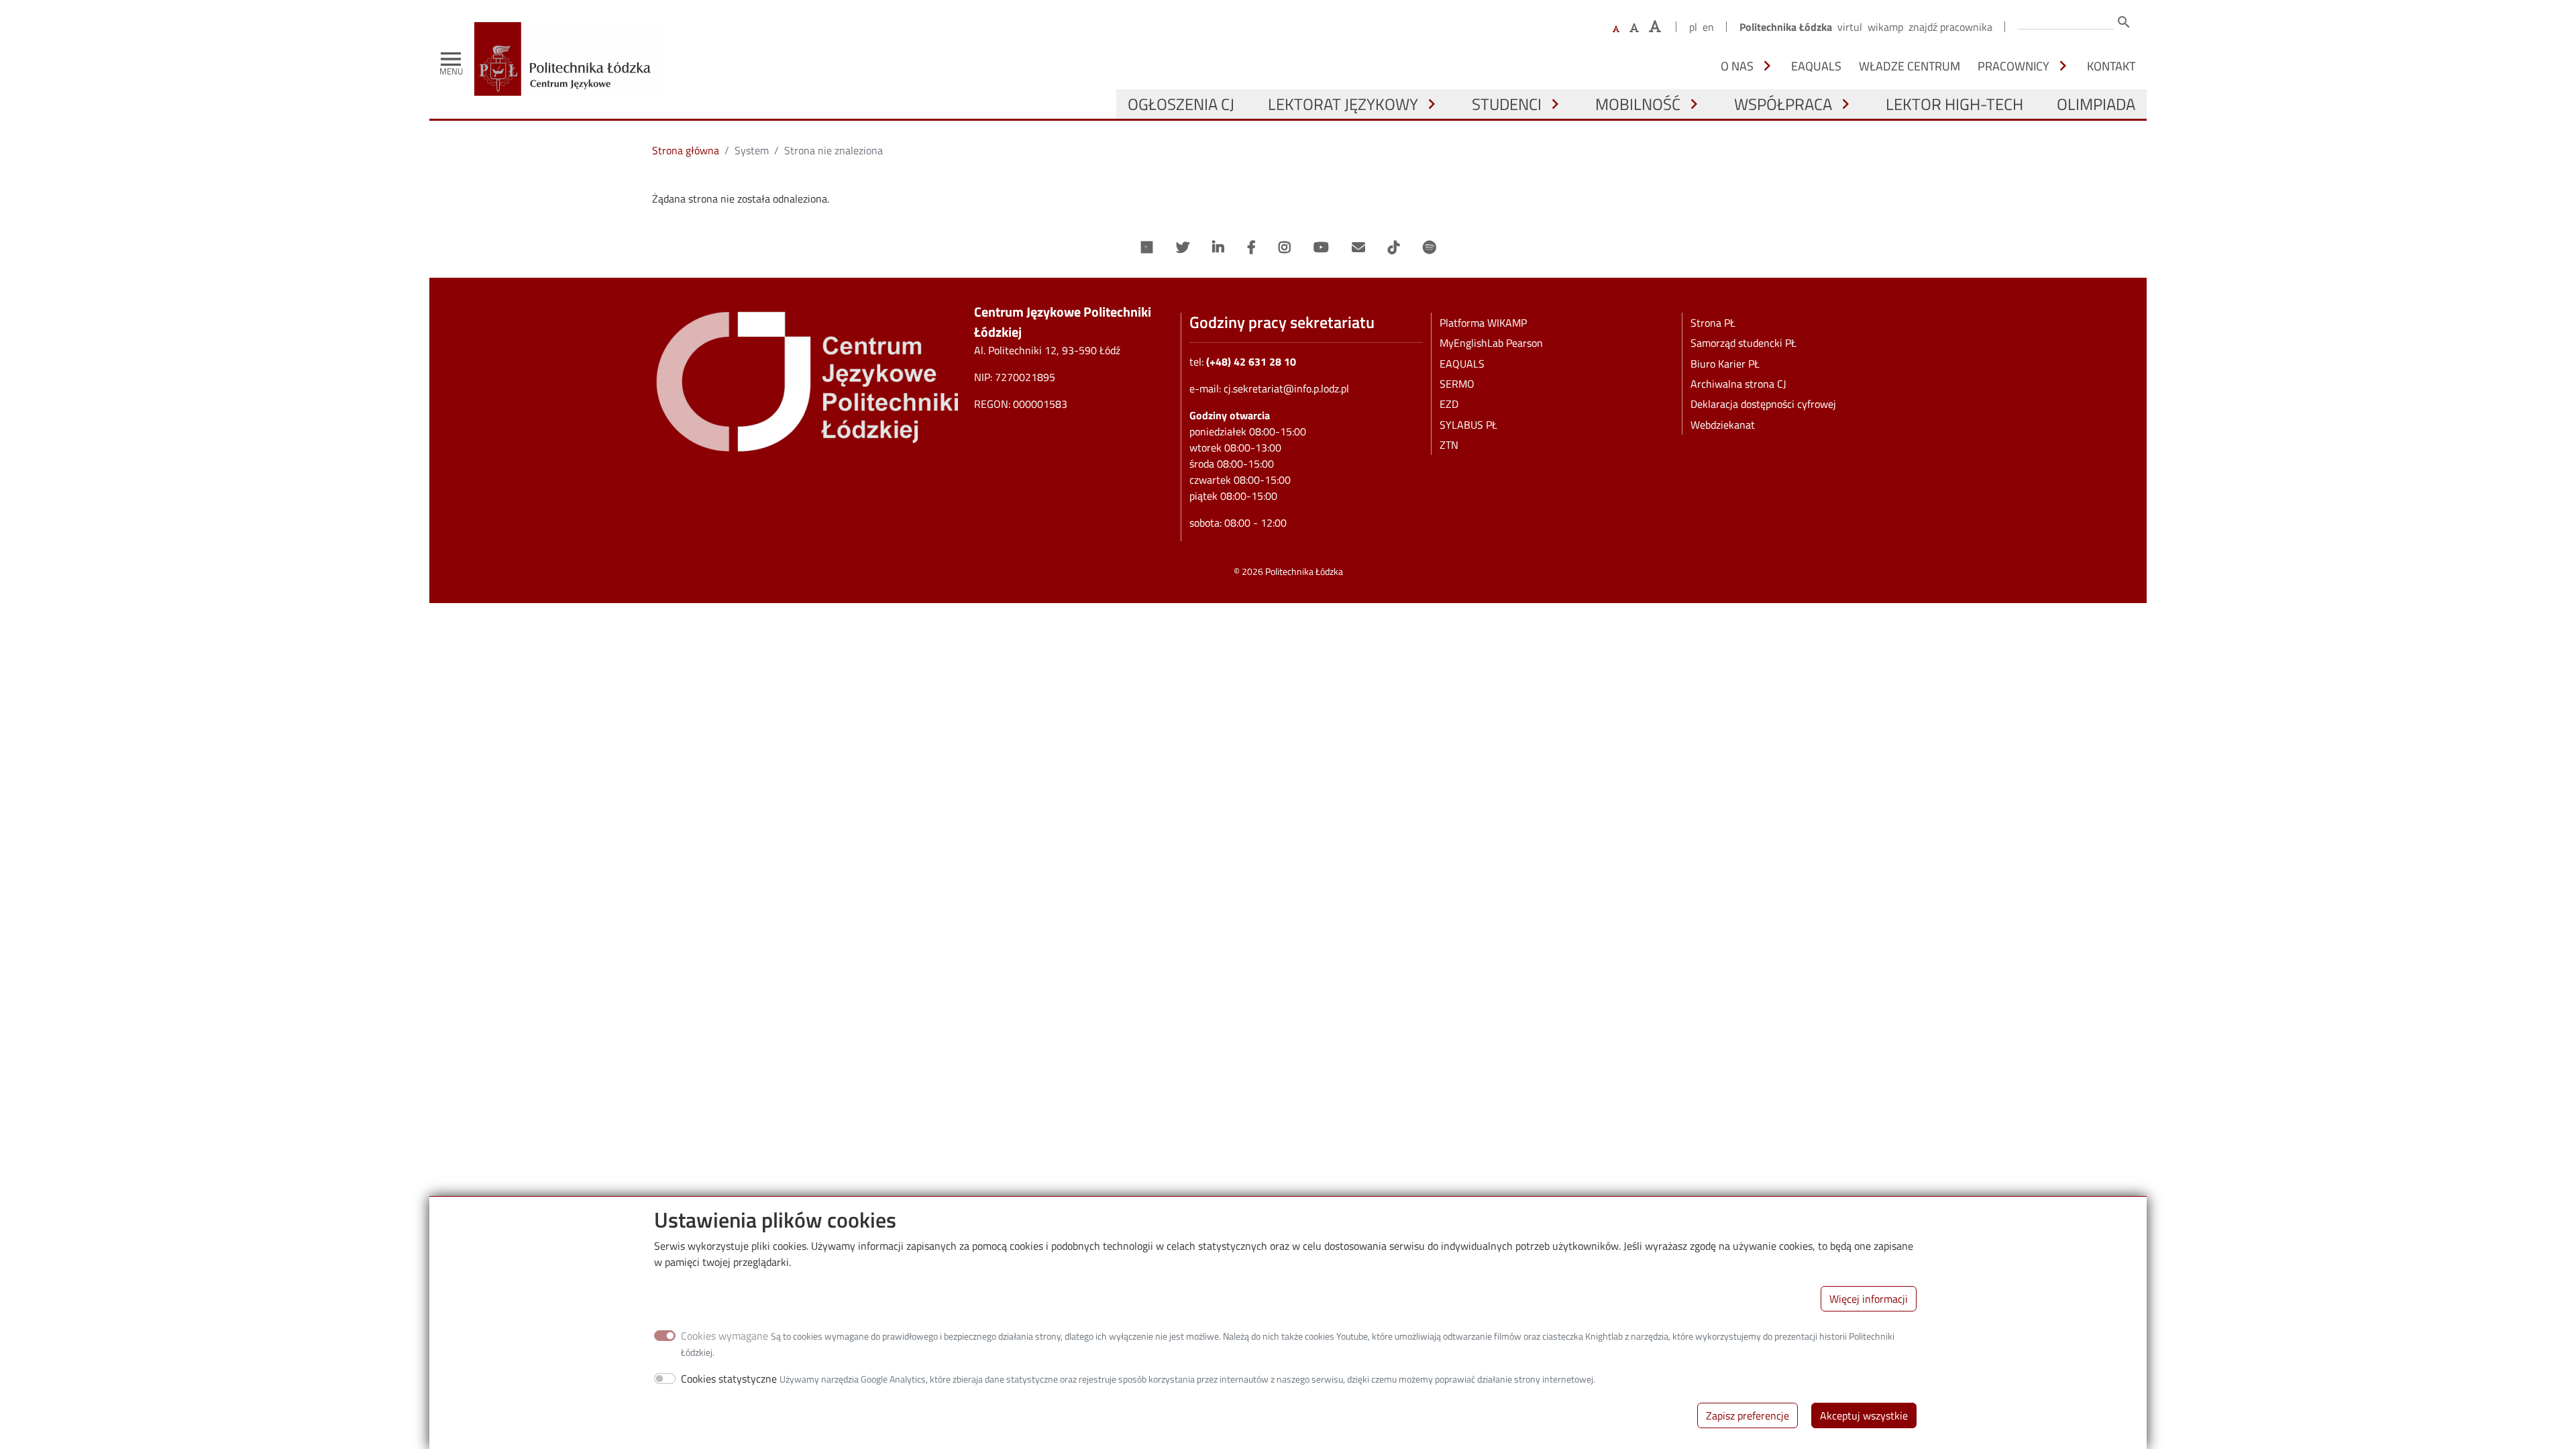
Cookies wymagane (724, 1336)
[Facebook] (1251, 248)
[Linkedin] (1218, 248)
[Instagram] (1285, 248)
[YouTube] (1321, 248)
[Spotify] (1429, 248)
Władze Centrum (1910, 66)
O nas (1737, 66)
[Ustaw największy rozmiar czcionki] (1655, 26)
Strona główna (686, 150)
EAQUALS (1816, 66)
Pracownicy (2014, 66)
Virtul (1850, 27)
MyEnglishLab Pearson (1491, 343)
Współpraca (1783, 104)
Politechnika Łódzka (1786, 27)
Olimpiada (2096, 104)
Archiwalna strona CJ (1738, 384)
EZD (1449, 404)
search (2124, 22)
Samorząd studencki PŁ (1743, 343)
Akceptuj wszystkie (1864, 1415)
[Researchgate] (1147, 248)
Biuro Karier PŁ (1725, 364)
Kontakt (2111, 66)
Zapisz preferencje (1748, 1415)
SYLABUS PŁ (1468, 425)
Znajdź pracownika (1950, 27)
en (1708, 27)
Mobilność (1638, 104)
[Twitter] (1183, 248)
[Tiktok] (1394, 248)
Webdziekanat (1723, 425)
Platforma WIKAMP (1483, 323)
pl (1693, 27)
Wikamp (1885, 27)
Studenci (1507, 104)
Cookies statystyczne (729, 1379)
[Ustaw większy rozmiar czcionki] (1634, 28)
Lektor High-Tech (1954, 104)
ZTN (1449, 445)
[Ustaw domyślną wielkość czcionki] (1616, 29)
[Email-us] (1358, 248)
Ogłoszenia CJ (1181, 104)
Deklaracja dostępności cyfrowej (1763, 404)
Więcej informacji (1869, 1299)
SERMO (1457, 384)
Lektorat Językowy (1343, 104)
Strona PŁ (1713, 323)
